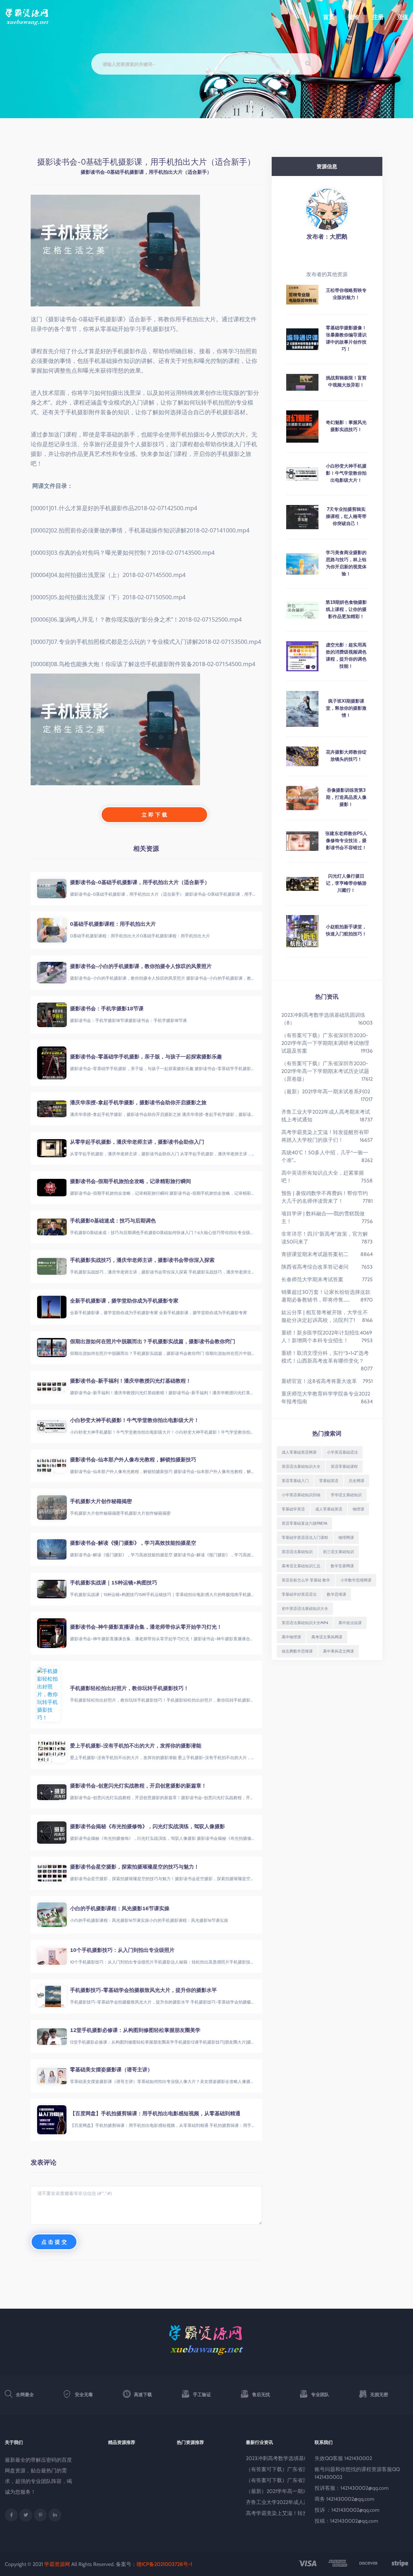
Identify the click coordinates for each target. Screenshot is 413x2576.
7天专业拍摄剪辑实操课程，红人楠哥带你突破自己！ (346, 516)
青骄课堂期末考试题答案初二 (315, 1254)
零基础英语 (329, 1481)
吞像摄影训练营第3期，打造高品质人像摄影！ (346, 797)
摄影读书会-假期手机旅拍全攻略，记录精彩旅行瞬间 (131, 1181)
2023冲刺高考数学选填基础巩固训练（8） (295, 2458)
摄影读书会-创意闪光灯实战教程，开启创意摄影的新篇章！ (138, 1786)
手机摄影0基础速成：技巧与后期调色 (113, 1221)
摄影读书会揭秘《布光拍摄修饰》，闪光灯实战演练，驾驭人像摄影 (147, 1826)
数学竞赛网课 (342, 1566)
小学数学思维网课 (356, 1580)
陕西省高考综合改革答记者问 (315, 1267)
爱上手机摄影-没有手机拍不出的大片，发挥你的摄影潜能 (136, 1746)
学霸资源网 (57, 2564)
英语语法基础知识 (297, 1552)
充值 (402, 17)
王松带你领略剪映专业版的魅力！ (346, 294)
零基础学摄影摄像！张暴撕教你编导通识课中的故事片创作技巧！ (346, 338)
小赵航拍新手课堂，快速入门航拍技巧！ (346, 930)
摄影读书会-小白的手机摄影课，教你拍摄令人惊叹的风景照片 (141, 966)
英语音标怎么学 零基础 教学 (306, 1580)
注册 (378, 17)
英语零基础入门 (295, 1481)
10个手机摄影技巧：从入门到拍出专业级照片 (122, 1950)
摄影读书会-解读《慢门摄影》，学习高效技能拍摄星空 (133, 1543)
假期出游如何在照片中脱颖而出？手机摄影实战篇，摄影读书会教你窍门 (153, 1341)
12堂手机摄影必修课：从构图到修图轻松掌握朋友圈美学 (135, 2030)
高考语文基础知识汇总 (301, 1566)
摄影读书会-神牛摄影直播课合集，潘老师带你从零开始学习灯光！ (146, 1627)
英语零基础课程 (344, 1466)
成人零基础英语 (329, 1509)
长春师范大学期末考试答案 (312, 1279)
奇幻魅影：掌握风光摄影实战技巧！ (346, 426)
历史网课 (357, 1481)
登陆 (353, 17)
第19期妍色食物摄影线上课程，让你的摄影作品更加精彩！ (346, 609)
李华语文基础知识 (346, 1495)
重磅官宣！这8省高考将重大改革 (319, 1381)
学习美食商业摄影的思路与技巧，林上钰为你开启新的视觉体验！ (346, 563)
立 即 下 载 (154, 815)
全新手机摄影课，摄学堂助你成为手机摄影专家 (124, 1301)
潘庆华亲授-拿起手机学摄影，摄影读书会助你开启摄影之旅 (138, 1102)
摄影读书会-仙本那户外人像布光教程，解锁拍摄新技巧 (133, 1459)
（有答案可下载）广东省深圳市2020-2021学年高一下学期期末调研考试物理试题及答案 (325, 1043)
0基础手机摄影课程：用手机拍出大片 (113, 924)
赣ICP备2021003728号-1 (164, 2564)
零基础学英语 (293, 1509)
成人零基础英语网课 (299, 1452)
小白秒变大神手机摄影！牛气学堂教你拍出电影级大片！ (135, 1420)
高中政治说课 (350, 1623)
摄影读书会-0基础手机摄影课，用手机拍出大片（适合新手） (140, 882)
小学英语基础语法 (342, 1452)
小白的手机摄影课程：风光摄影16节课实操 (120, 1908)
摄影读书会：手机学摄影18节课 (107, 1008)
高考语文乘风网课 (327, 1637)
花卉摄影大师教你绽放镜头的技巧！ (346, 756)
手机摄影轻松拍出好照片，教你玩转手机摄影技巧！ (129, 1688)
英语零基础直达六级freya (304, 1523)
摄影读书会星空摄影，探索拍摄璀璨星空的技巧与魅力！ (135, 1867)
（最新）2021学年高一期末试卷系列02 (326, 1092)
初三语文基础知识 (338, 1552)
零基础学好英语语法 (299, 1594)
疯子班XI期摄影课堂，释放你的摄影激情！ (346, 708)
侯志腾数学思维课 (297, 1651)
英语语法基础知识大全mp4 (305, 1623)
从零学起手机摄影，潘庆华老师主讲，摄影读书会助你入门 (137, 1142)
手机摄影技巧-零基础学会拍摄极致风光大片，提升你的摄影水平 (143, 1990)
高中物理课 (291, 1637)
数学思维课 (337, 1594)
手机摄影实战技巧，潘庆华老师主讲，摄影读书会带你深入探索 (142, 1260)
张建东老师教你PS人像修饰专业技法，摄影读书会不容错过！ (346, 840)
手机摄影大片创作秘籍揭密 (101, 1501)
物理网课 (346, 1537)
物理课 (358, 1509)
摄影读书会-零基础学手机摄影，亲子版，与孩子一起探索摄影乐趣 (146, 1056)
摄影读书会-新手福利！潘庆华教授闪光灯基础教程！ (131, 1381)
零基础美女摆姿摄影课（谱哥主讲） (111, 2069)
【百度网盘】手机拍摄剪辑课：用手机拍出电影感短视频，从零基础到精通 (155, 2113)
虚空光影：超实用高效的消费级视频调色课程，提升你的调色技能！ (346, 655)
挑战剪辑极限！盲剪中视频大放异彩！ (346, 381)
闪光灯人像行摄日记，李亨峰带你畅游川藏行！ (346, 883)
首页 (329, 17)
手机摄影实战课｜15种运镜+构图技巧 (114, 1582)
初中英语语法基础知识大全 (305, 1608)
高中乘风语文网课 (338, 1651)
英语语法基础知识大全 (301, 1466)
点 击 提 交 (54, 2242)
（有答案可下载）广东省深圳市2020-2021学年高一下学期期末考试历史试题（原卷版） (325, 1071)
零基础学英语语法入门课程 (305, 1537)
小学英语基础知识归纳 (301, 1495)
